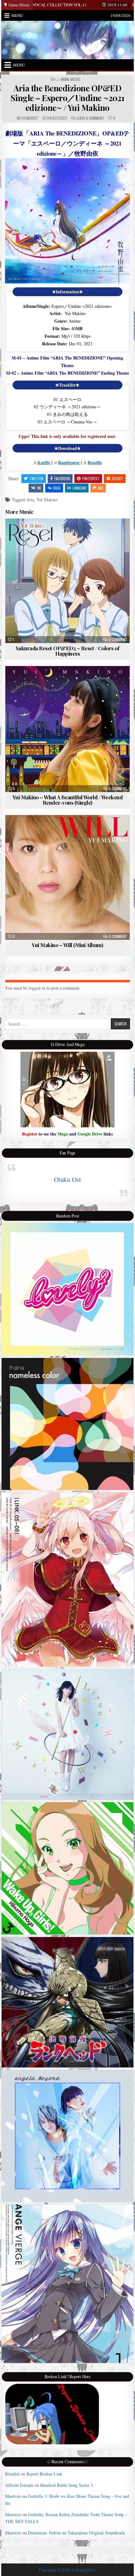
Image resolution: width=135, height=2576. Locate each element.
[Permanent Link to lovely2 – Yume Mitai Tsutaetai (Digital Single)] (67, 1289)
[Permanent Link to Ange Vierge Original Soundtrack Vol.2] (67, 1580)
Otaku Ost (67, 1179)
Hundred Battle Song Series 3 (67, 2485)
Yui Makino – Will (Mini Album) (67, 945)
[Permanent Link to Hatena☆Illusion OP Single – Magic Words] (67, 1734)
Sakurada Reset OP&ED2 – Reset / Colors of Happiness (68, 651)
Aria (30, 500)
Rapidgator (69, 462)
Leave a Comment (90, 118)
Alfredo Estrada (19, 2485)
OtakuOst (30, 118)
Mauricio (13, 2496)
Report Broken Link (44, 2474)
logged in (37, 988)
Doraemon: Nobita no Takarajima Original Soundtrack (76, 2533)
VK (39, 488)
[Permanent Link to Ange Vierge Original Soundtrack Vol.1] (67, 2284)
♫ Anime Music (68, 79)
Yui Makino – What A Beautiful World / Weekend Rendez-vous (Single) (68, 800)
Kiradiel (12, 2474)
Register (30, 1134)
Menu (17, 15)
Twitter (36, 478)
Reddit (117, 478)
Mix (101, 488)
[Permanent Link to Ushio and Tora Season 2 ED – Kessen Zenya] (67, 2002)
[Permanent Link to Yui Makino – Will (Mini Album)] (67, 877)
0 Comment (118, 640)
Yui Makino (47, 500)
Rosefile (95, 462)
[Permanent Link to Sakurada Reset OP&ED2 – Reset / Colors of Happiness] (67, 581)
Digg (57, 488)
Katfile (44, 462)
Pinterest (91, 478)
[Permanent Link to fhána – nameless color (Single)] (67, 1424)
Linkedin (79, 488)
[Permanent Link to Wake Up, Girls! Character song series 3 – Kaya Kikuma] (67, 1868)
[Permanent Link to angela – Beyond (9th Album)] (67, 2136)
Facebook (62, 478)
